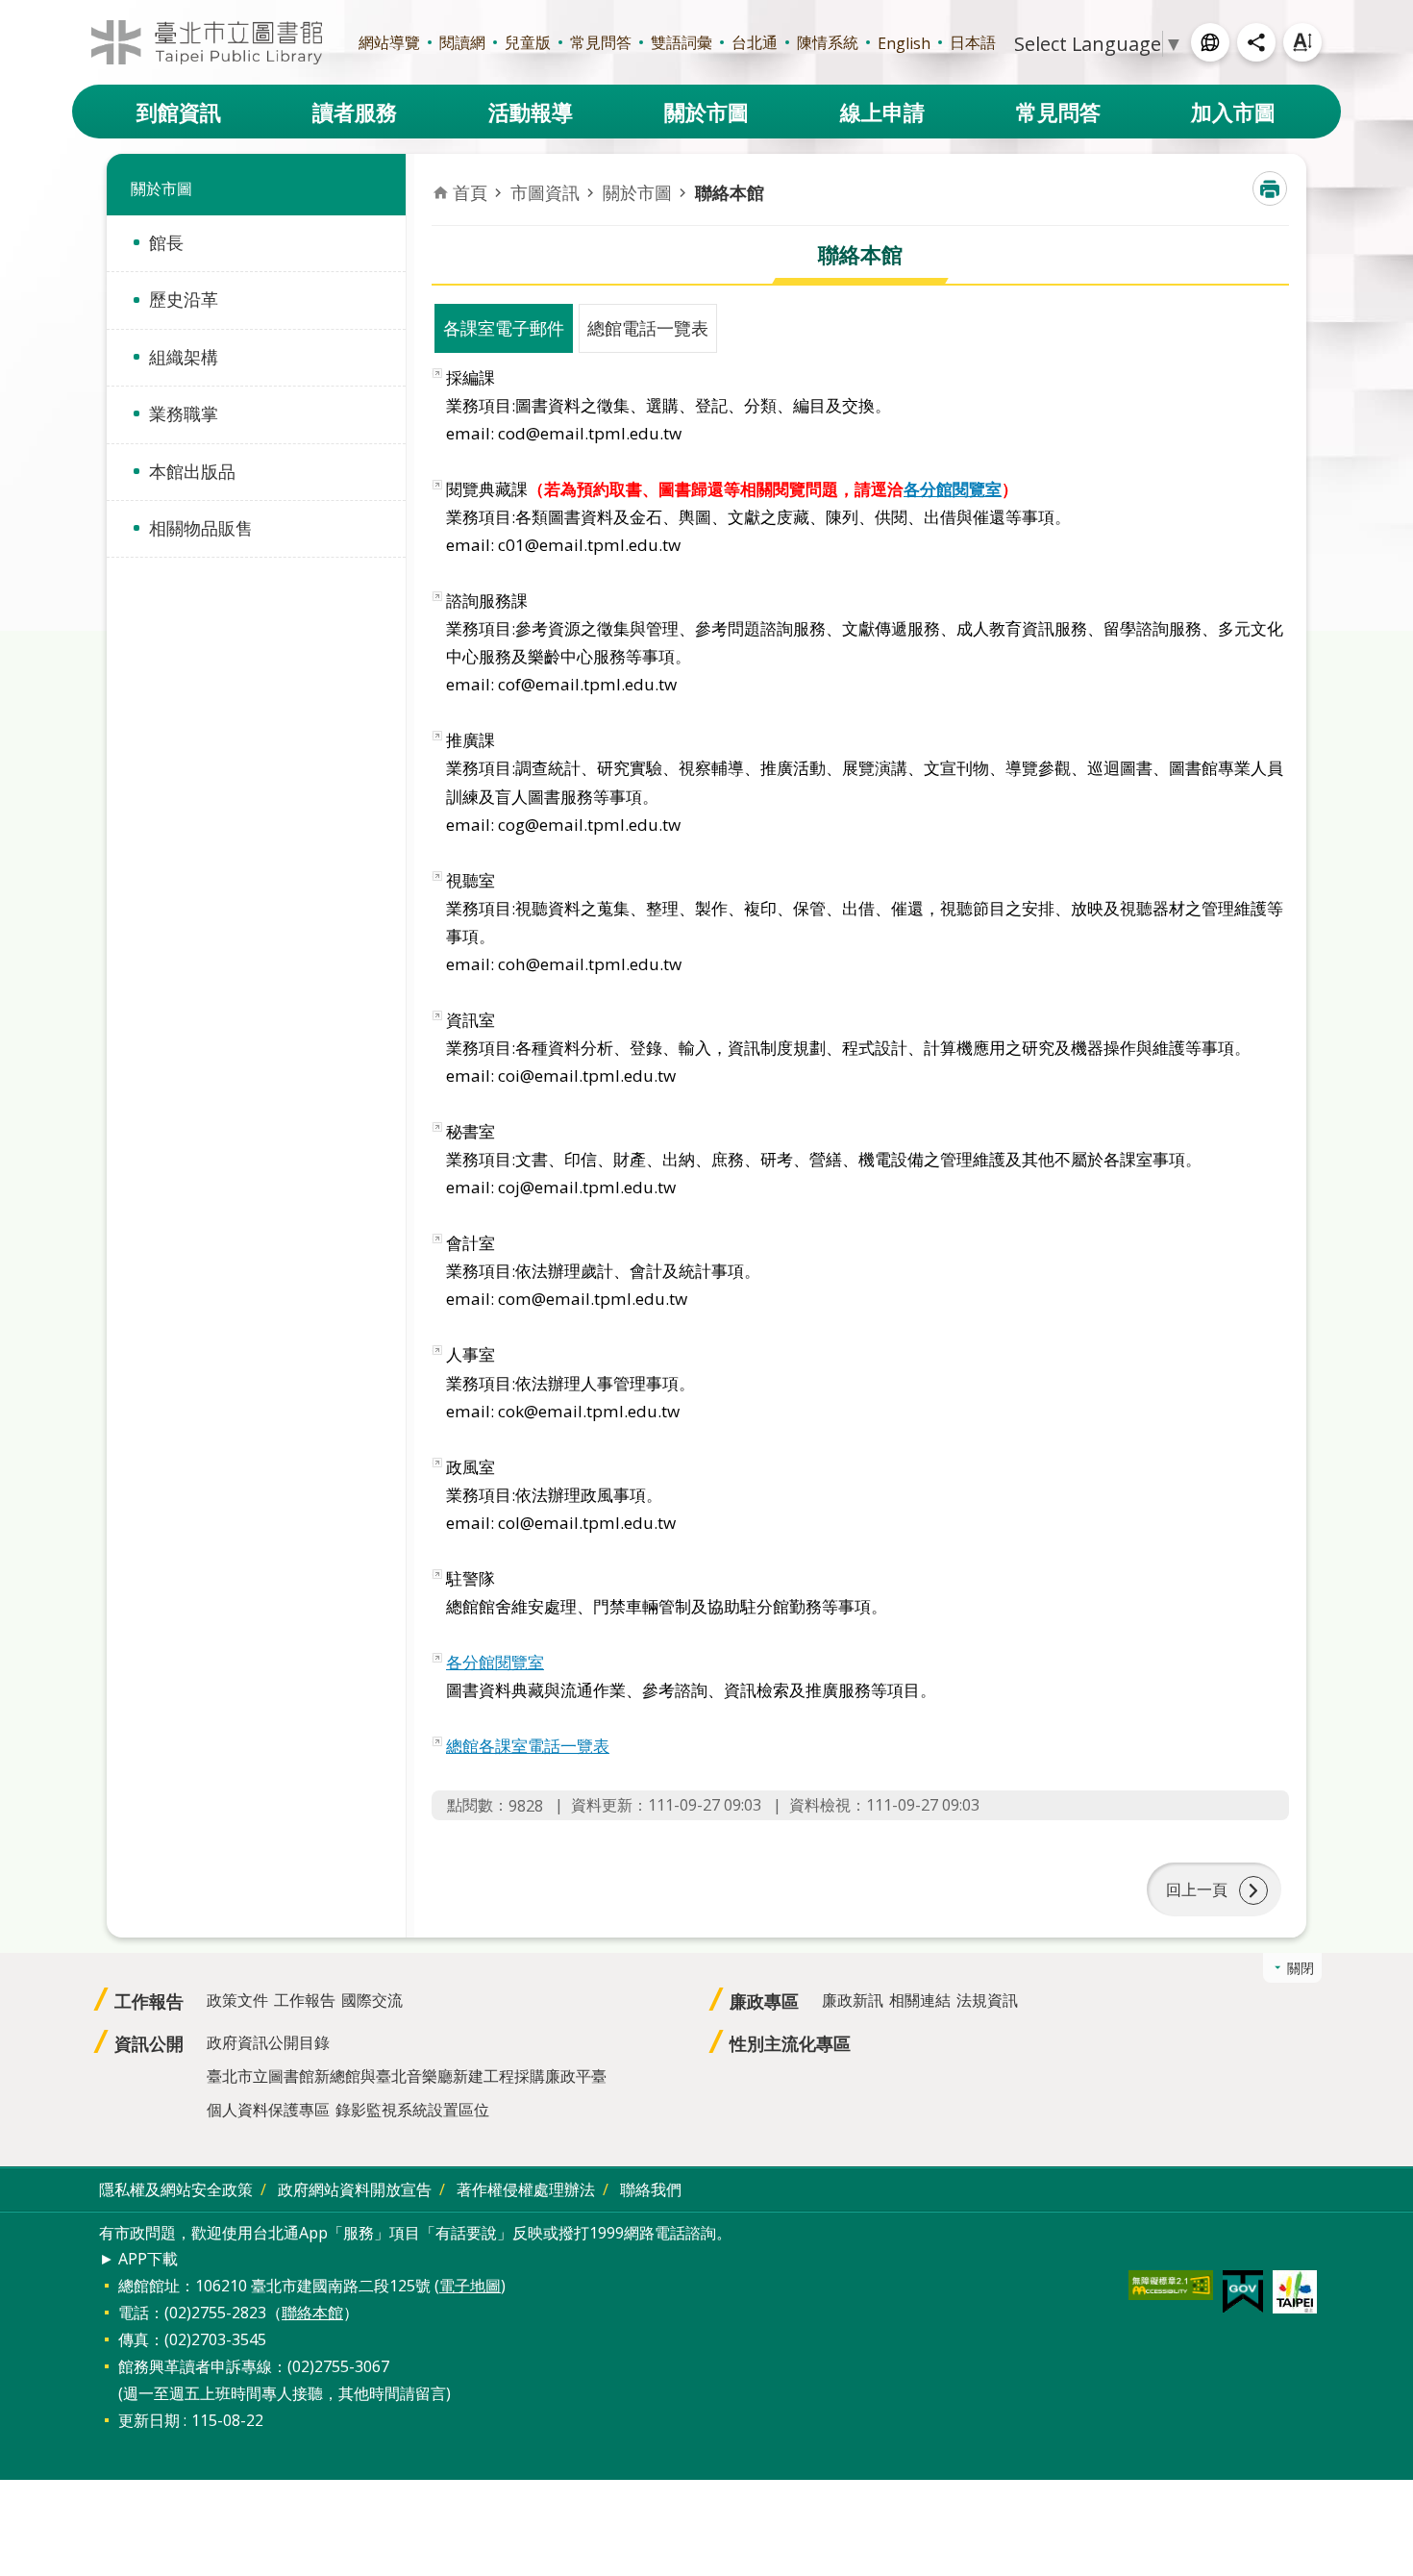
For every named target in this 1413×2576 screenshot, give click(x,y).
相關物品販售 (201, 528)
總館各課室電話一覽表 (528, 1746)
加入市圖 (1233, 112)
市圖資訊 (545, 192)
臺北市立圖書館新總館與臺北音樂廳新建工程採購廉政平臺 (407, 2076)
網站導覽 (389, 42)
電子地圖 (470, 2286)
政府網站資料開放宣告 (355, 2189)
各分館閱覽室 (953, 489)
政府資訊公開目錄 (268, 2042)
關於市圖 (706, 112)
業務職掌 (184, 413)
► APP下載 (138, 2259)
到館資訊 (179, 112)
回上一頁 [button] (1197, 1889)
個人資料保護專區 (268, 2110)
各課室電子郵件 (504, 328)
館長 (166, 242)
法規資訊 (987, 2000)
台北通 (755, 42)
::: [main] (443, 174)
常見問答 (601, 42)
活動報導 (531, 112)
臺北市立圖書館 (207, 42)
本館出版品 (192, 471)
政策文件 (237, 2000)
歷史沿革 (184, 299)
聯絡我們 (651, 2189)
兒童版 (528, 42)
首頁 (470, 192)
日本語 (973, 42)
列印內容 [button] (1270, 188)
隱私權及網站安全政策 (176, 2189)
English (904, 43)
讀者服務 (355, 112)
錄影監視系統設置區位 (412, 2110)
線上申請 (882, 112)
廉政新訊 (853, 2000)
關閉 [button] (1301, 1968)
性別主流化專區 (790, 2043)
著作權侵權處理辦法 (526, 2189)
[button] (1171, 2285)
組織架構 (184, 357)
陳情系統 (828, 42)
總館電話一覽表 (648, 328)
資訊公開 (149, 2043)
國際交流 (372, 2000)
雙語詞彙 (682, 42)
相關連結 (920, 2000)
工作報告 (149, 2001)
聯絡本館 (730, 192)
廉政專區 (764, 2001)
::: (12, 11)
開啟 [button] (1210, 42)
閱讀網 (462, 42)
